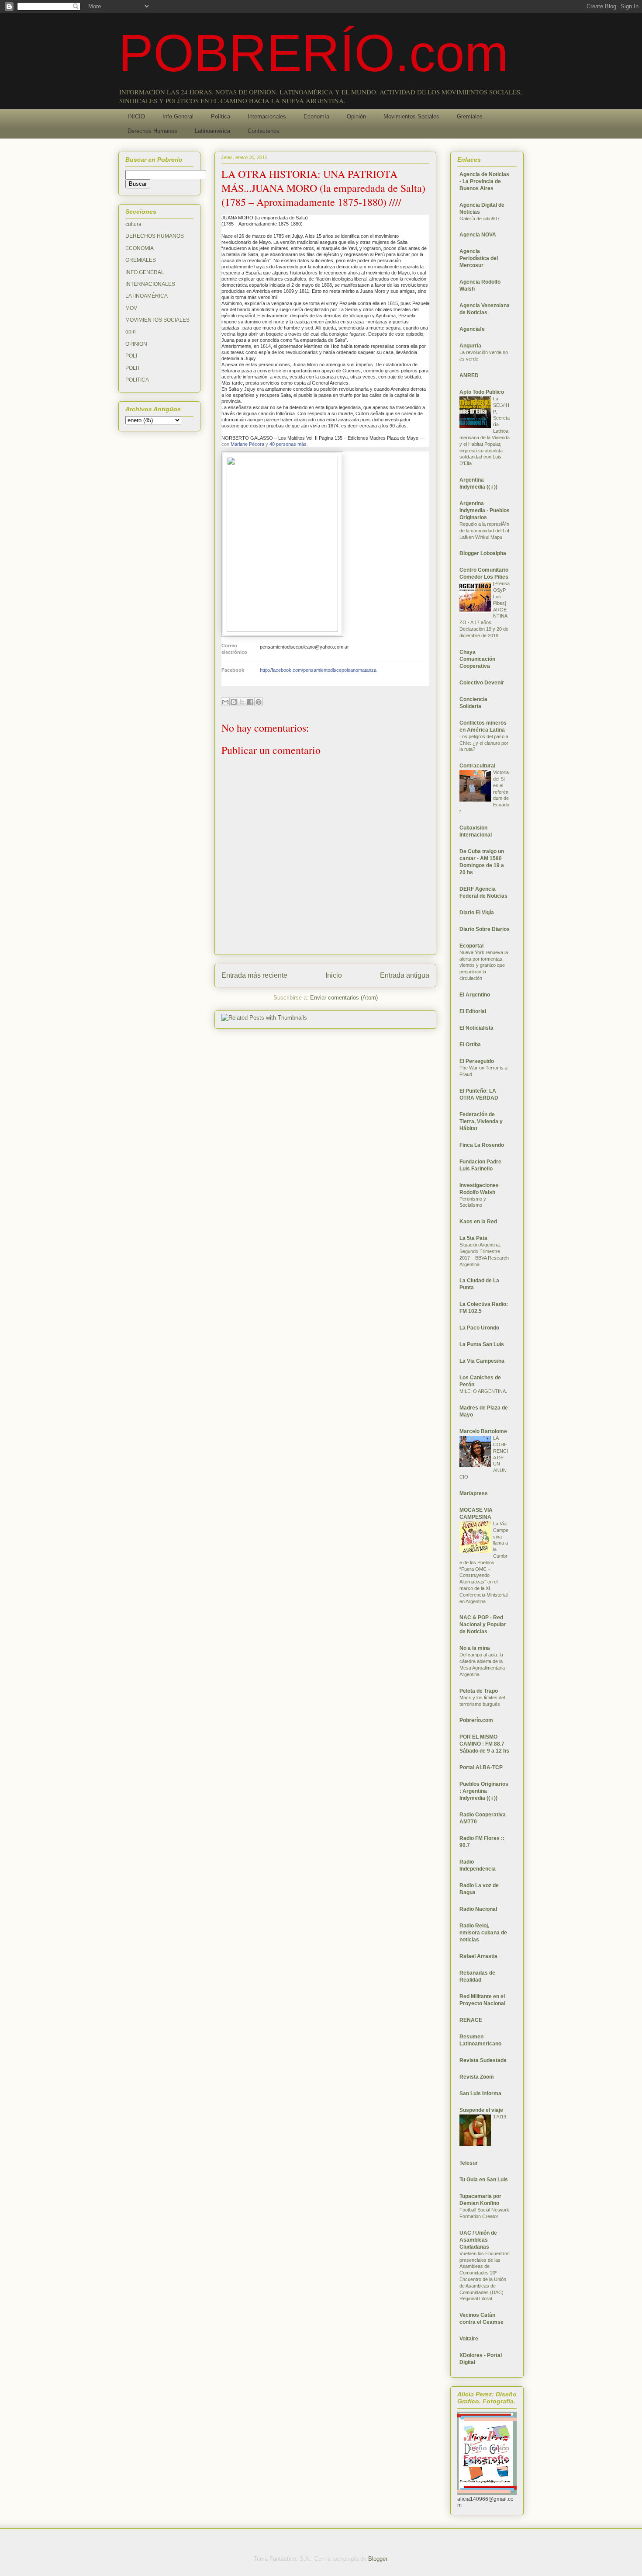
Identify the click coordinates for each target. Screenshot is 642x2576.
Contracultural (477, 766)
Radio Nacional (478, 1909)
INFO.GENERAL (145, 272)
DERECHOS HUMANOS (155, 236)
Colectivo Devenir (482, 683)
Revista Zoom (477, 2077)
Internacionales (267, 116)
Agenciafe (472, 329)
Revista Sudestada (483, 2060)
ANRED (469, 375)
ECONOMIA (140, 248)
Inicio (334, 975)
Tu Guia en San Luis (484, 2180)
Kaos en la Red (478, 1222)
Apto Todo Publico (482, 392)
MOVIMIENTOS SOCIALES (157, 320)
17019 (500, 2117)
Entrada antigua (405, 975)
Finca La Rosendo (482, 1145)
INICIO (136, 116)
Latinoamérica (212, 131)
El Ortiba (470, 1045)
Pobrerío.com (476, 1720)
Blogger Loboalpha (483, 553)
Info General (178, 116)
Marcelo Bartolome (483, 1431)
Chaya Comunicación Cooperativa (477, 659)
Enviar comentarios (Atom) (344, 998)
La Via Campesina (482, 1361)
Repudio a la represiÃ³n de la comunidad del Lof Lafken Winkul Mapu (484, 531)
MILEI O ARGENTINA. (483, 1391)
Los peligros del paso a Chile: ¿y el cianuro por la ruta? (484, 743)
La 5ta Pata (473, 1238)
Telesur (469, 2163)
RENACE (471, 2020)
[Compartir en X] (242, 702)
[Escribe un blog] (234, 702)
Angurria (470, 346)
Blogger (378, 2559)
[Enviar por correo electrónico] (225, 702)
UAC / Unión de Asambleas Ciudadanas (478, 2240)
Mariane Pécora (247, 444)
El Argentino (475, 995)
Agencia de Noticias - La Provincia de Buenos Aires (484, 181)
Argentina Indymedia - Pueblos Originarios (485, 510)
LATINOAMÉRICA (147, 296)
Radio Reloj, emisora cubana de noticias (483, 1933)
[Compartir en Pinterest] (259, 702)
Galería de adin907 (480, 219)
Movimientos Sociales (411, 116)
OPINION (136, 344)
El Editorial (473, 1011)
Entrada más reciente (254, 975)
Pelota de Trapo (479, 1691)
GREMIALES (141, 260)
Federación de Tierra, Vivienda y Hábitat (481, 1121)
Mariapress (474, 1493)
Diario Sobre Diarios (485, 929)
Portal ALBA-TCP (481, 1767)
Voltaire (469, 2339)
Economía (316, 116)
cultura (133, 224)
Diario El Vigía (477, 913)
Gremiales (470, 116)
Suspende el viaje (481, 2110)
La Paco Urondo (479, 1328)
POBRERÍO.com (313, 53)
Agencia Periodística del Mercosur (479, 258)
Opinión (356, 116)
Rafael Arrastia (478, 1956)
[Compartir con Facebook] (250, 702)
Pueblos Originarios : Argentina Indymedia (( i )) (484, 1791)
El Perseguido (477, 1061)
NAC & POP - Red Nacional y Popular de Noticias (483, 1625)
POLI (131, 356)
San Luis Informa (480, 2093)
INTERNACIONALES (150, 284)
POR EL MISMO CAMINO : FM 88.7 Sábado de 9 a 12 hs (484, 1744)
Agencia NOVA (478, 235)
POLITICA (137, 380)
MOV (131, 308)
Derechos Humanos (152, 131)
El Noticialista (476, 1028)
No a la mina (475, 1648)
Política (221, 116)
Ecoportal (471, 946)
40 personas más (288, 444)
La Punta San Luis (482, 1344)
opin (131, 332)
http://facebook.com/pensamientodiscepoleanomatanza (318, 670)
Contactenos (264, 131)
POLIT (133, 368)
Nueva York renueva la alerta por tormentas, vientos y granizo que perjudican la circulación (484, 965)
